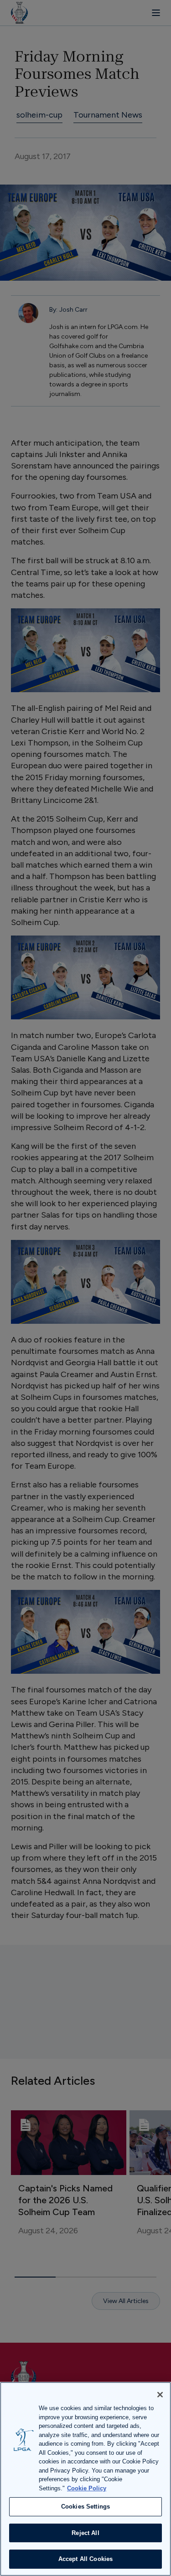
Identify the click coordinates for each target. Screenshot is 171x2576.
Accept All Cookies (85, 2559)
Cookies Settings (85, 2507)
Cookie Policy (87, 2488)
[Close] (160, 2395)
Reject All (85, 2533)
